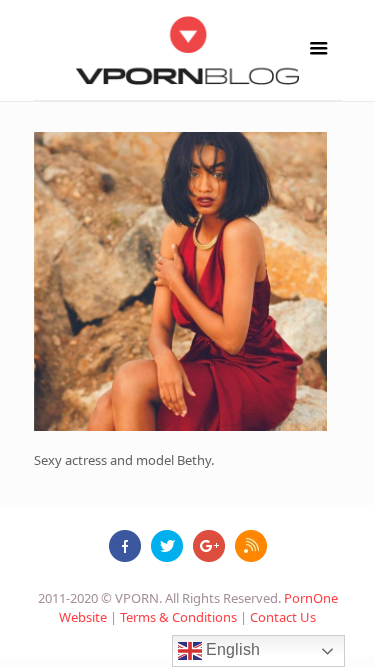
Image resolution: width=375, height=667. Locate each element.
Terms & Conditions (178, 617)
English (231, 649)
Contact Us (283, 617)
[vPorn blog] (188, 50)
